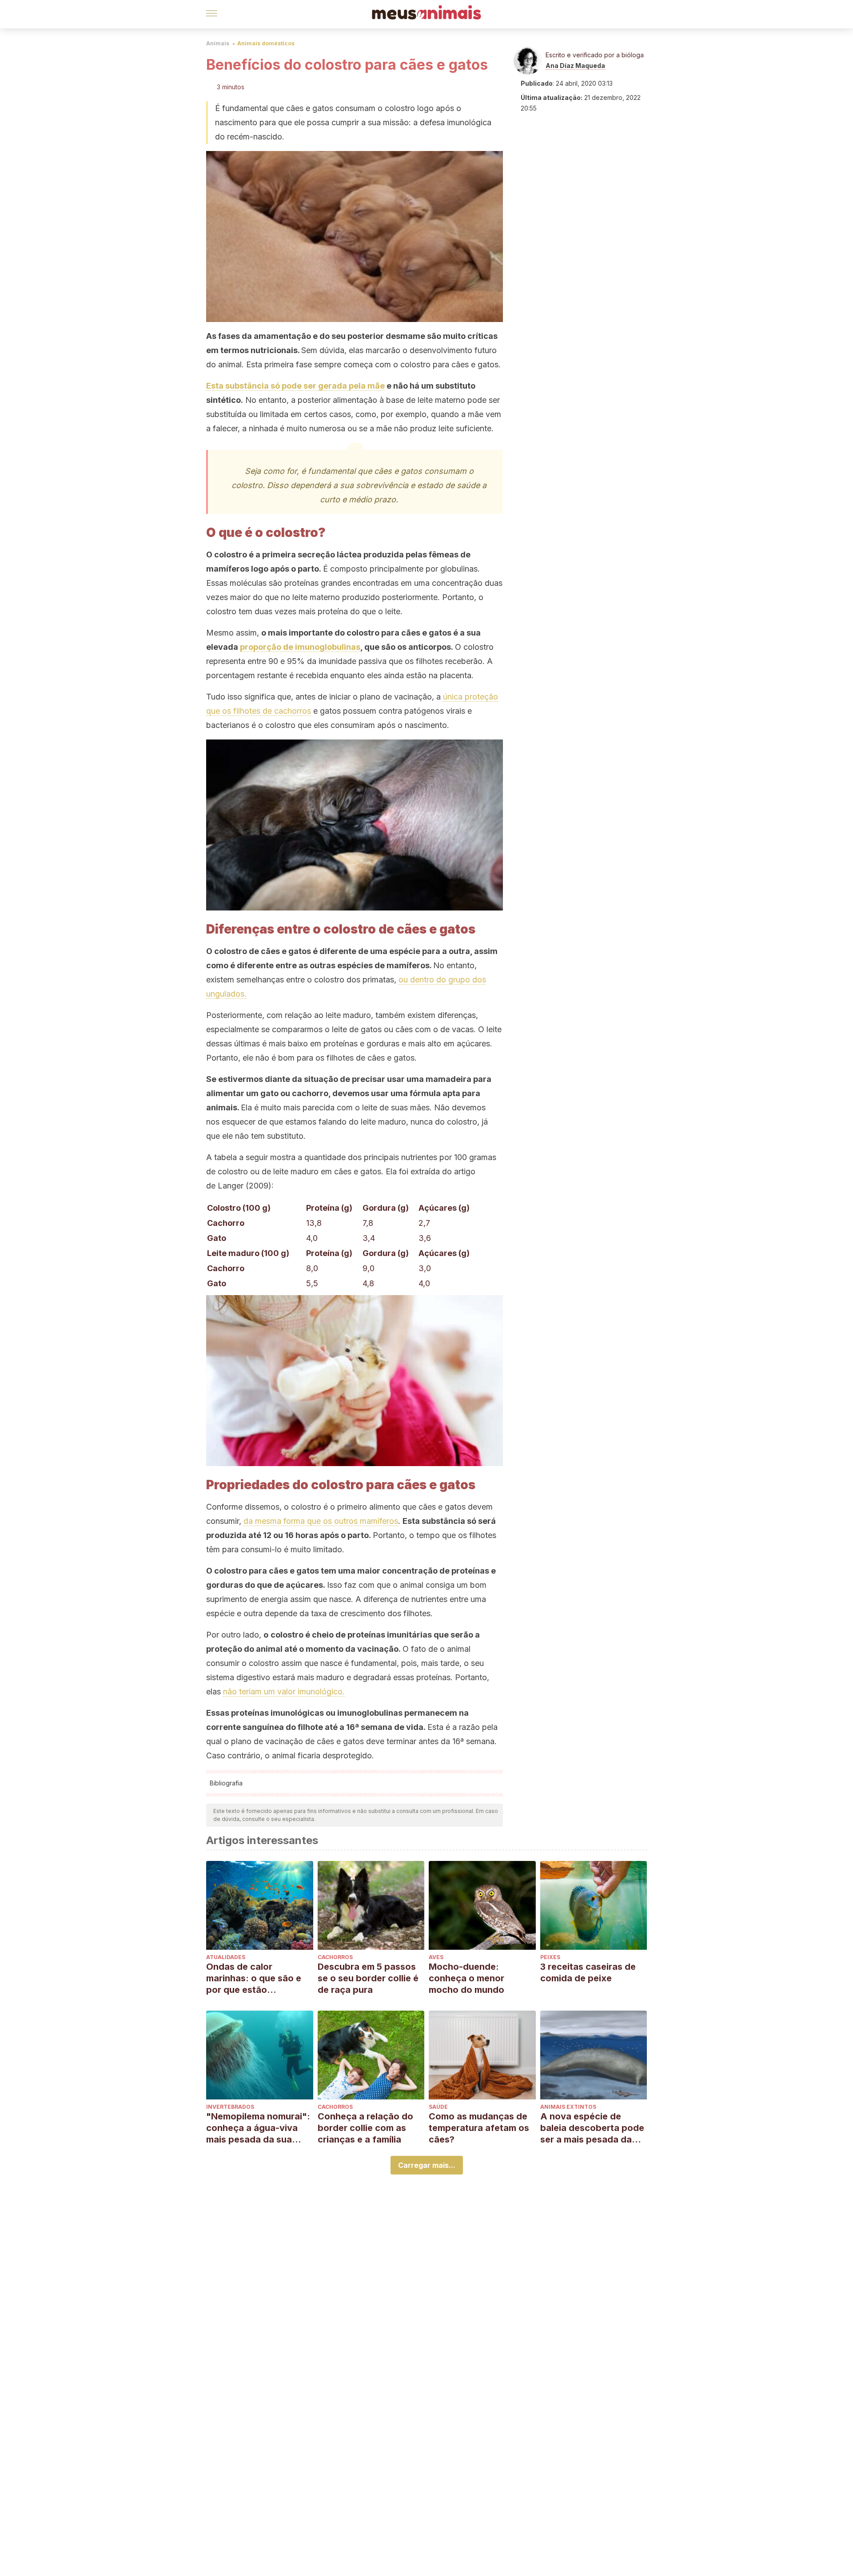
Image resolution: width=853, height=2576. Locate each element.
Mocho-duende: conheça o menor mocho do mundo (466, 1978)
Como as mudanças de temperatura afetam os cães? (479, 2128)
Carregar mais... (427, 2165)
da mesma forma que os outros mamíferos (321, 1521)
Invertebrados (230, 2107)
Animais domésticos (266, 43)
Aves (436, 1957)
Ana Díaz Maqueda (575, 66)
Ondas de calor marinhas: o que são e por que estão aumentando (254, 1978)
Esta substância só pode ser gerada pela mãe (295, 386)
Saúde (438, 2107)
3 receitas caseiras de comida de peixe (588, 1972)
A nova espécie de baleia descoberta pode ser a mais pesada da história (592, 2128)
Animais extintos (568, 2107)
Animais (218, 43)
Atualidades (226, 1957)
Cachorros (335, 1957)
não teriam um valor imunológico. (284, 1691)
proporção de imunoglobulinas (300, 647)
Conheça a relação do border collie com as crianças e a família (365, 2128)
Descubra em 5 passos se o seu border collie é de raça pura (368, 1978)
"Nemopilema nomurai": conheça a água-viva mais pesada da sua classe (258, 2128)
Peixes (550, 1957)
